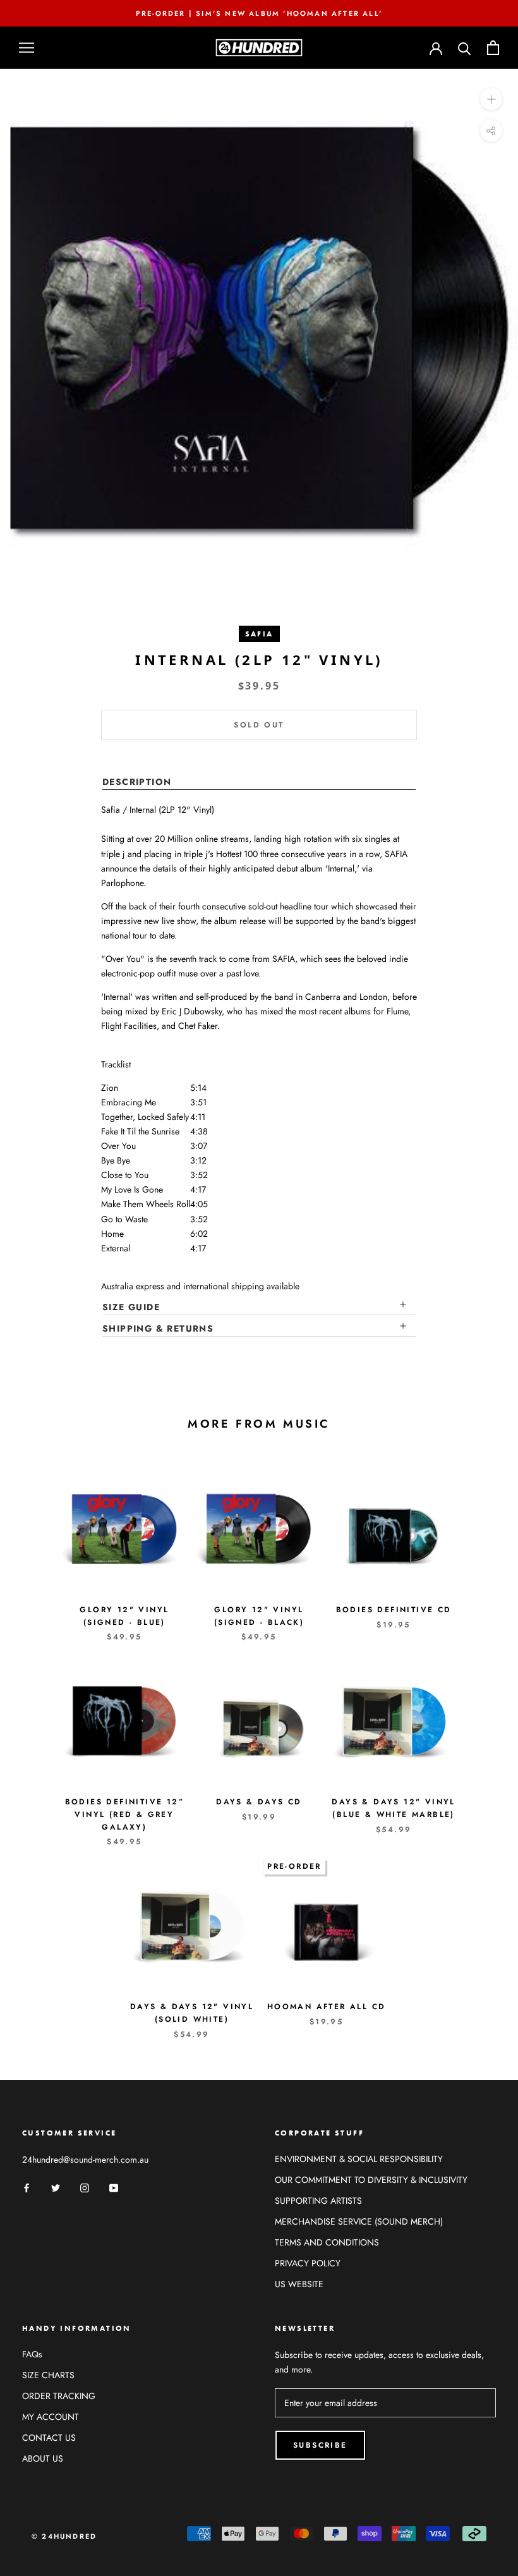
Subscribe (320, 2445)
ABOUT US (43, 2458)
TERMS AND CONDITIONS (327, 2242)
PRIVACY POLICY (308, 2263)
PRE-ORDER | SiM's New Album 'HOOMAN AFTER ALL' (259, 13)
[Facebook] (27, 2187)
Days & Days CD (259, 1802)
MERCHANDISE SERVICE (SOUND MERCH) (359, 2221)
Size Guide (131, 1307)
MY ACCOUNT (51, 2417)
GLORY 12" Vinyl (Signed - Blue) (124, 1616)
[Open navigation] (27, 48)
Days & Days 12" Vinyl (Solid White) (192, 2013)
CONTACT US (49, 2438)
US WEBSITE (299, 2284)
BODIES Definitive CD (394, 1610)
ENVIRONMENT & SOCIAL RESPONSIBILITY (359, 2159)
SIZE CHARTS (48, 2375)
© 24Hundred (64, 2536)
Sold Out (259, 725)
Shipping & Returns (158, 1328)
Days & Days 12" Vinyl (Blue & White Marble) (393, 1808)
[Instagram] (85, 2187)
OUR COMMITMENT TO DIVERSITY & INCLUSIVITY (371, 2180)
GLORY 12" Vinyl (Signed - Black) (259, 1616)
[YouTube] (114, 2187)
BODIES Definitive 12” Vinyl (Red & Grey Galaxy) (124, 1814)
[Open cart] (493, 48)
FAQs (32, 2354)
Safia (259, 634)
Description (137, 782)
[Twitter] (56, 2187)
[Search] (465, 48)
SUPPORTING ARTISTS (318, 2201)
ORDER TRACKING (59, 2396)
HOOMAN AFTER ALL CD (327, 2007)
